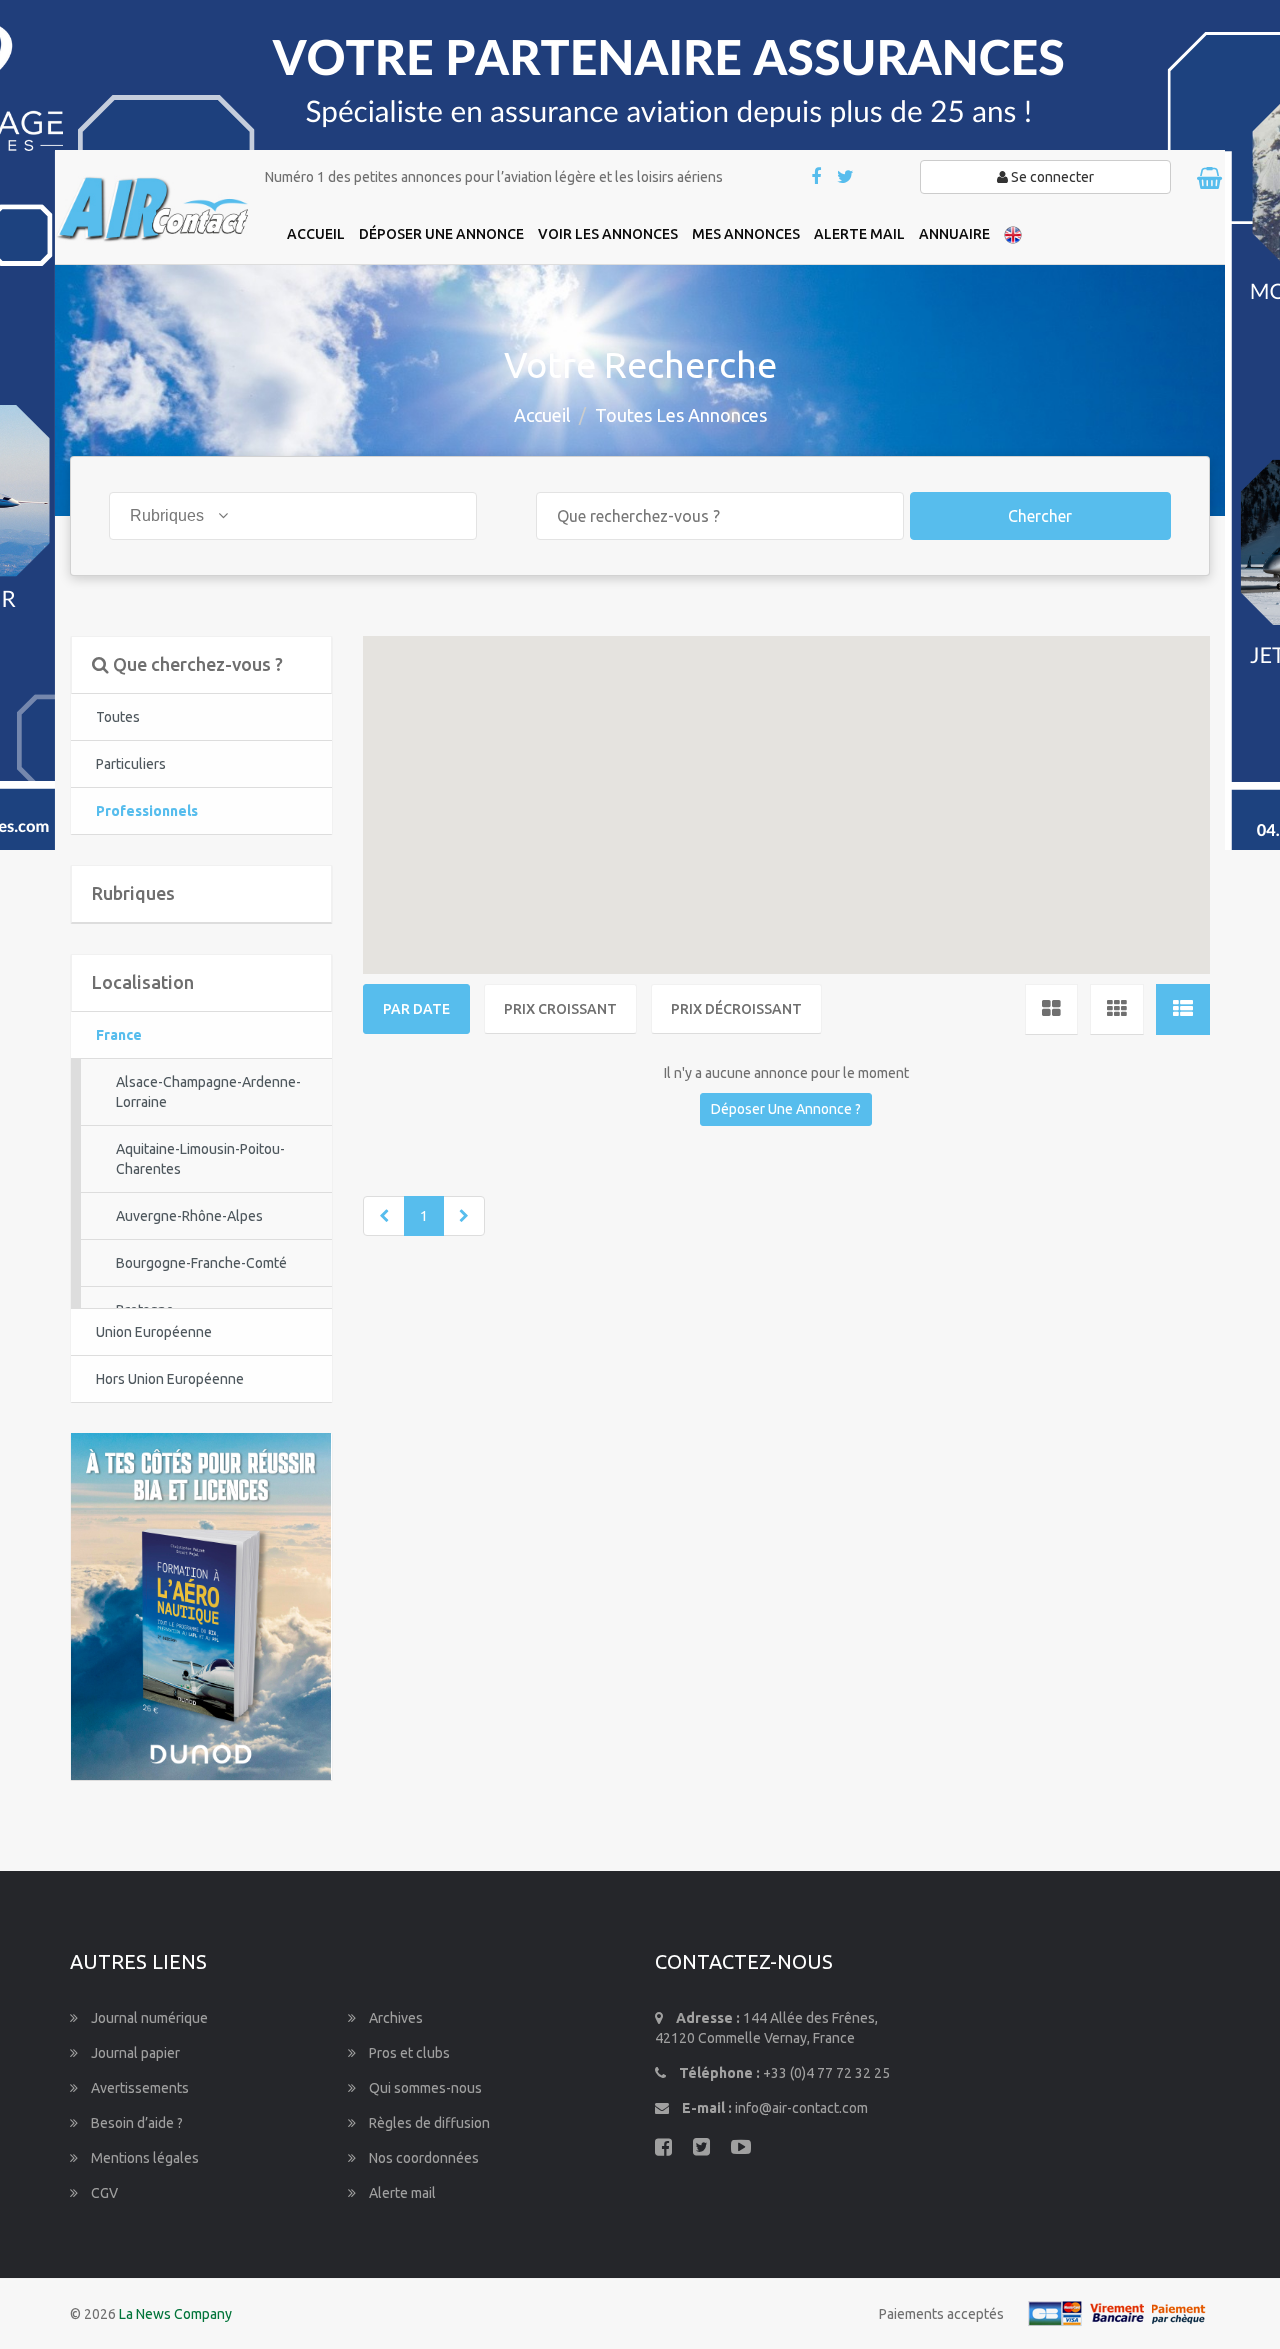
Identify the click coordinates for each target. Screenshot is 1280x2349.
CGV (103, 2193)
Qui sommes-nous (424, 2088)
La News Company (175, 2314)
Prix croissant (560, 1009)
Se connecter (1051, 177)
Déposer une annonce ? (786, 1109)
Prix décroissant (736, 1009)
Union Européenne (154, 1332)
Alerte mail (401, 2193)
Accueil (542, 415)
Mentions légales (143, 2158)
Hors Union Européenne (170, 1379)
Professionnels (147, 811)
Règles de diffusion (428, 2123)
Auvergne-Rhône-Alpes (189, 1216)
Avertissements (138, 2088)
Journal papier (134, 2053)
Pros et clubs (408, 2053)
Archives (394, 2018)
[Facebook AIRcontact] (817, 178)
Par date (416, 1009)
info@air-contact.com (801, 2108)
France (119, 1035)
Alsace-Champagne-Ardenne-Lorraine (208, 1092)
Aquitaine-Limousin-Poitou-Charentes (200, 1159)
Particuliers (131, 764)
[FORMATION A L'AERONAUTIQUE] (201, 1605)
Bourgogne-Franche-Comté (201, 1263)
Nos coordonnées (422, 2158)
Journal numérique (148, 2018)
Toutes (118, 717)
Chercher (1040, 516)
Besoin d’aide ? (135, 2123)
